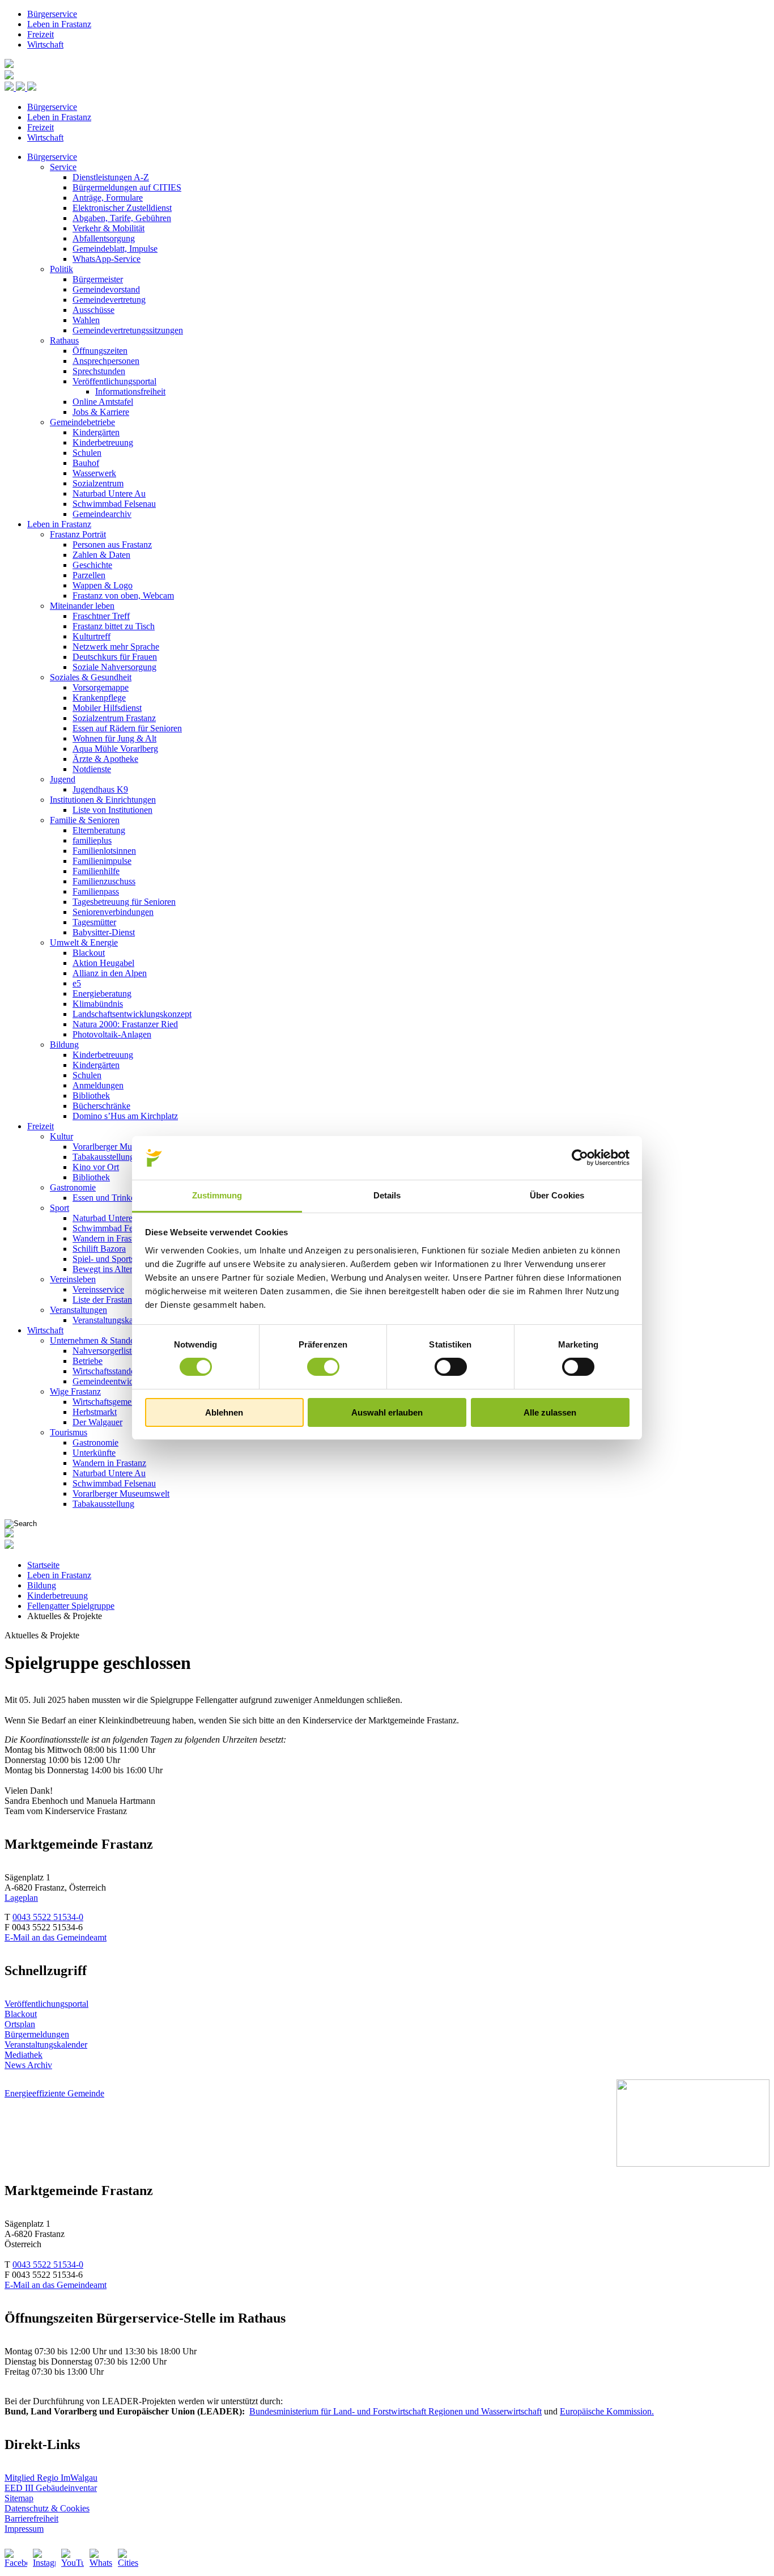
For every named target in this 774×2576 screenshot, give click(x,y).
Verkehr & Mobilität (109, 228)
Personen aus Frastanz (112, 545)
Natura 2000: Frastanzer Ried (125, 1024)
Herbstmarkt (95, 1412)
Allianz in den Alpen (110, 973)
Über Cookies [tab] (557, 1195)
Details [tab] (387, 1195)
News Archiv (28, 2065)
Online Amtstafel (103, 402)
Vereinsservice (98, 1289)
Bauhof (86, 463)
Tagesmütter (94, 922)
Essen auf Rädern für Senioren (127, 728)
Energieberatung (102, 993)
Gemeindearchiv (102, 514)
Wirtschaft (45, 45)
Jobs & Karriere (101, 412)
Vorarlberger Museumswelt (121, 1147)
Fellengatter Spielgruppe (71, 1606)
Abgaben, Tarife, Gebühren (122, 218)
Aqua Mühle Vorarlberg (115, 749)
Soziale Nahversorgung (114, 667)
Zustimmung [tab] (217, 1195)
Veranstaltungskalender (114, 1320)
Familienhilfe (96, 871)
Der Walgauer (97, 1422)
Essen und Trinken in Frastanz (127, 1198)
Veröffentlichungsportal (114, 381)
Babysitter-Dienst (104, 932)
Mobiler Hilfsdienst (107, 708)
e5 (77, 983)
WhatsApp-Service (107, 259)
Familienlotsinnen (104, 851)
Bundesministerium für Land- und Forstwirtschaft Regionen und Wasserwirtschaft (395, 2411)
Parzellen (89, 575)
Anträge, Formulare (108, 198)
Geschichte (92, 565)
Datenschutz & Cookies (47, 2508)
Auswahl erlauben (387, 1412)
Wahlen (86, 320)
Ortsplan (20, 2024)
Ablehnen (224, 1412)
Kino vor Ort (96, 1167)
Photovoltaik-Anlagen (112, 1034)
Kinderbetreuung (103, 442)
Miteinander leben (82, 606)
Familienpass (96, 891)
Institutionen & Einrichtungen (103, 800)
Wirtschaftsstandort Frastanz (123, 1371)
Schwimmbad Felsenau (114, 504)
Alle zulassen (550, 1412)
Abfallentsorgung (104, 238)
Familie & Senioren (85, 820)
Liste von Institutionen (112, 810)
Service (63, 167)
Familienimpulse (102, 861)
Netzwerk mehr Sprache (116, 647)
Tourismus (69, 1432)
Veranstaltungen (78, 1310)
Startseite (43, 1565)
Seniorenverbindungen (113, 912)
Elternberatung (99, 830)
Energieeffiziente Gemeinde (54, 2093)
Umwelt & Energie (84, 942)
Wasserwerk (94, 473)
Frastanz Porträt (78, 534)
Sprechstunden (99, 371)
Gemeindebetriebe (82, 422)
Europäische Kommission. (607, 2411)
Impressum (24, 2529)
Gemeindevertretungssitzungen (128, 330)
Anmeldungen (98, 1085)
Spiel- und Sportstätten (113, 1259)
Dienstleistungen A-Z (111, 177)
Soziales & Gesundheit (91, 677)
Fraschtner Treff (101, 616)
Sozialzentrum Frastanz (114, 718)
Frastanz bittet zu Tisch (114, 626)
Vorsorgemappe (101, 687)
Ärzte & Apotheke (105, 759)
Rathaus (64, 340)
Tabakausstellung (103, 1157)
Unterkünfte (94, 1453)
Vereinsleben (73, 1279)
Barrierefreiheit (31, 2518)
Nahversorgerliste (104, 1351)
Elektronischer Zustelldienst (122, 208)
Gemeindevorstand (106, 289)
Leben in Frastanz (59, 24)
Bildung (64, 1045)
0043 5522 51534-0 (48, 1917)
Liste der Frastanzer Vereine (122, 1300)
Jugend (63, 779)
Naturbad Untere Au (109, 493)
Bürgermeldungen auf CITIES (127, 187)
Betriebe (88, 1361)
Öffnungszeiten (100, 351)
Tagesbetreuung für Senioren (124, 902)
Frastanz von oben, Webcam (123, 596)
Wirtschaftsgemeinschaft (116, 1402)
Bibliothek (91, 1096)
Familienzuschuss (104, 881)
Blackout (89, 953)
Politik (61, 269)
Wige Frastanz (75, 1391)
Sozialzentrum (98, 483)
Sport (59, 1208)
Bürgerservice (52, 14)
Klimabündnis (98, 1004)
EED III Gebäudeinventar (51, 2488)
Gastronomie (73, 1187)
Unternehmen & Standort (95, 1340)
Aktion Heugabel (103, 963)
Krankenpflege (99, 698)
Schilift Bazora (99, 1249)
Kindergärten (96, 432)
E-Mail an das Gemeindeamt (56, 1937)
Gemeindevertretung (109, 300)
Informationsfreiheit (130, 391)
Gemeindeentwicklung (113, 1381)
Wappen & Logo (103, 585)
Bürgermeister (98, 279)
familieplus (92, 840)
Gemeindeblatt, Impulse (115, 249)
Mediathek (24, 2055)
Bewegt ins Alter (103, 1269)
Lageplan (21, 1898)
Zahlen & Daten (101, 555)
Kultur (61, 1136)
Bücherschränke (101, 1106)
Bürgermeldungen (37, 2034)
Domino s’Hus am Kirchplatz (125, 1116)
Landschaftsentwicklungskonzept (132, 1014)
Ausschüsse (93, 310)
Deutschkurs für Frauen (115, 657)
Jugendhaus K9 (100, 789)
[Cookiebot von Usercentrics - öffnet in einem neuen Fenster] (580, 1158)
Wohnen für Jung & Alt (114, 738)
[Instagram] (44, 2560)
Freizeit (41, 34)
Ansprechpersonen (106, 361)
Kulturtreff (92, 636)
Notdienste (92, 769)
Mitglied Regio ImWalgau (51, 2478)
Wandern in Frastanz (109, 1238)
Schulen (87, 453)
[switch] (323, 1367)
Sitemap (19, 2498)
